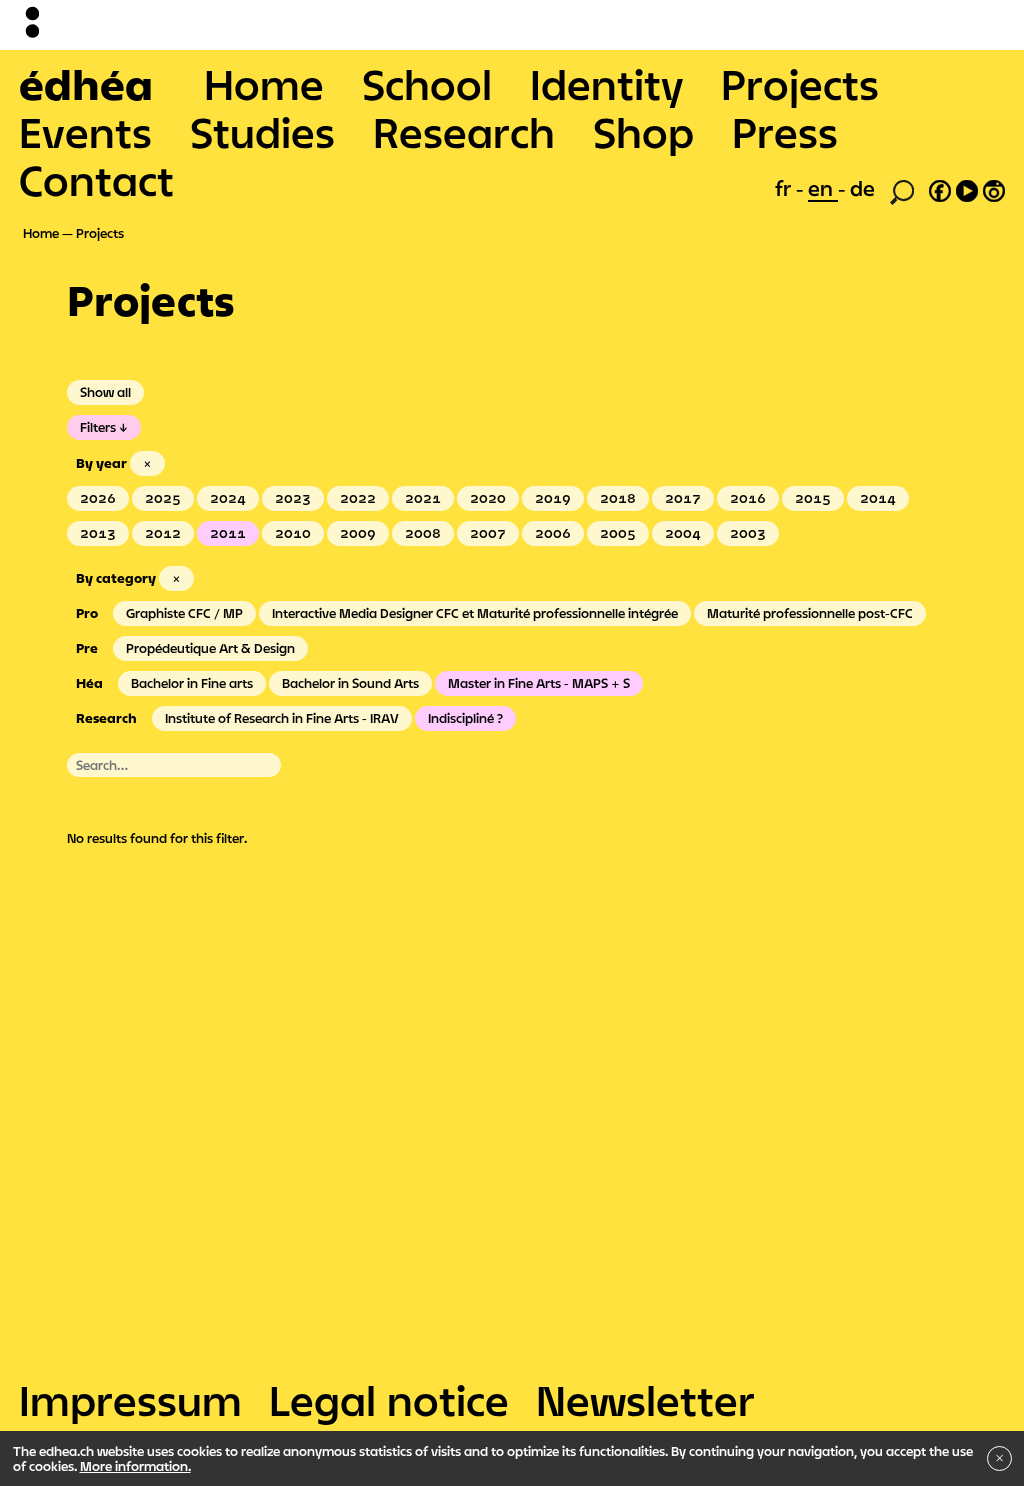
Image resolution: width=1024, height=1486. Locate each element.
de (862, 188)
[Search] (902, 190)
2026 (98, 498)
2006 (553, 533)
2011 (228, 533)
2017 (683, 498)
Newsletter (645, 1400)
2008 (423, 533)
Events (85, 132)
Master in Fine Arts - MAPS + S (539, 683)
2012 (163, 533)
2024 (228, 498)
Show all (105, 392)
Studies (262, 132)
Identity (606, 84)
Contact (96, 180)
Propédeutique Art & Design (210, 648)
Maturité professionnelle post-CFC (810, 613)
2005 (618, 533)
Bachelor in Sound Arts (350, 683)
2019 (553, 498)
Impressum (130, 1400)
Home (264, 84)
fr (785, 188)
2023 (293, 498)
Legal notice (389, 1400)
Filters (98, 427)
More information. (135, 1466)
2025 (163, 498)
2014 (878, 498)
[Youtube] (967, 188)
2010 (293, 533)
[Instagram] (994, 188)
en (823, 188)
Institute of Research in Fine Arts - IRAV (282, 718)
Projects (800, 84)
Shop (643, 132)
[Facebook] (940, 188)
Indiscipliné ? (465, 718)
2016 (748, 498)
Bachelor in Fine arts (192, 683)
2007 (488, 533)
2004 (683, 533)
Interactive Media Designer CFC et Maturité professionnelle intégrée (475, 613)
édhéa (86, 84)
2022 (358, 498)
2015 (813, 498)
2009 (358, 533)
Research (464, 132)
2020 (488, 498)
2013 (98, 533)
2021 (423, 498)
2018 (618, 498)
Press (785, 132)
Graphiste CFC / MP (184, 613)
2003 (748, 533)
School (427, 84)
